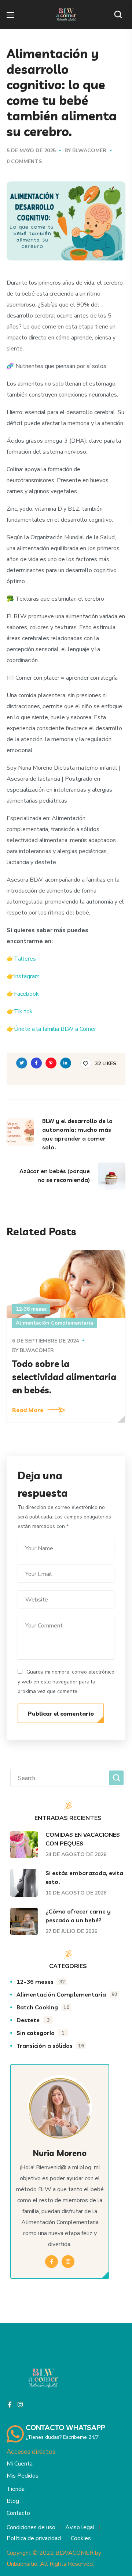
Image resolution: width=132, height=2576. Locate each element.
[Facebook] (10, 2404)
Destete (33, 2020)
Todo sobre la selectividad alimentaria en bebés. (64, 1377)
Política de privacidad (34, 2538)
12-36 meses (31, 1309)
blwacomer (89, 151)
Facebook (26, 994)
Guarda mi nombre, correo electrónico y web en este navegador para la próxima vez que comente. (66, 1682)
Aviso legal (80, 2527)
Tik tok (23, 1011)
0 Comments (24, 162)
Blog (13, 2501)
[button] (120, 15)
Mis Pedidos (23, 2476)
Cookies (81, 2538)
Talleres (25, 959)
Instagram (27, 976)
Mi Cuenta (20, 2464)
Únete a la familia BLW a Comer (55, 1029)
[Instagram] (20, 2404)
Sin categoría (41, 2033)
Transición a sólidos (50, 2046)
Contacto (18, 2513)
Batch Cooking (43, 2007)
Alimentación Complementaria (54, 1323)
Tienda (16, 2489)
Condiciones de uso (31, 2527)
